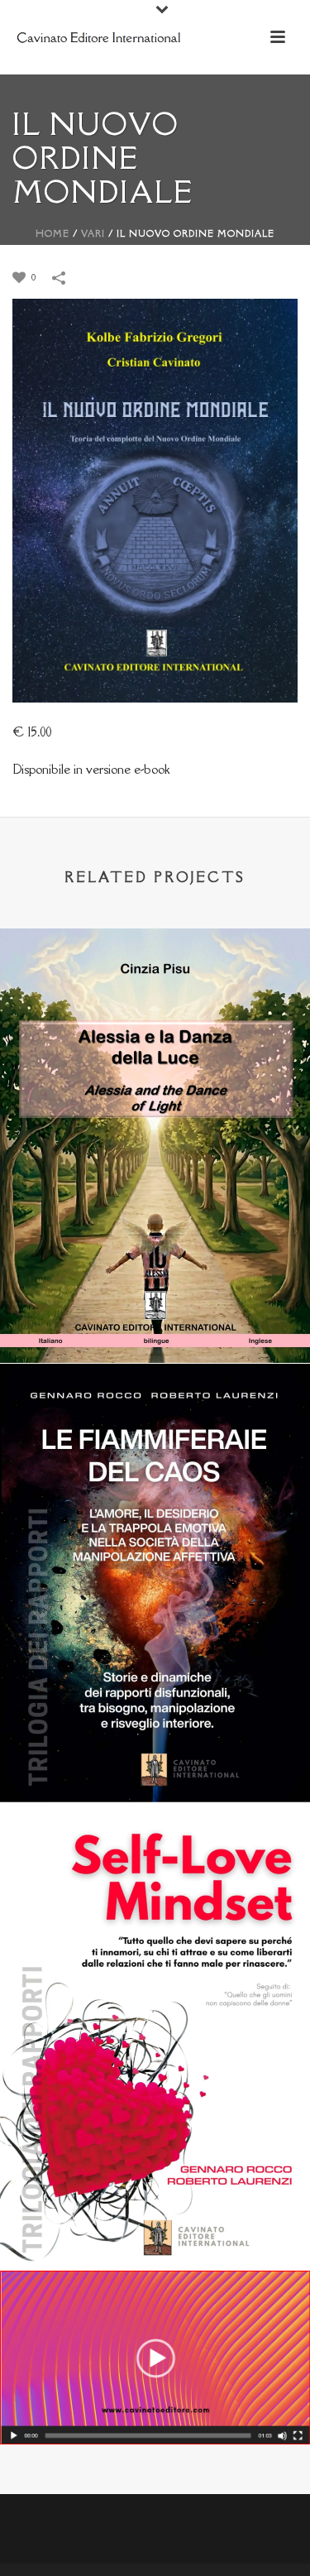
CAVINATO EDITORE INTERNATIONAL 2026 (155, 2401)
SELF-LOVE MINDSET (155, 2227)
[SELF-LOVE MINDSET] (155, 1893)
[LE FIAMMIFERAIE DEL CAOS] (155, 1452)
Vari (93, 233)
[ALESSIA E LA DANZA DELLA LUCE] (155, 1017)
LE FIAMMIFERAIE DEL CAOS (155, 1759)
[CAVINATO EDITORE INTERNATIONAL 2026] (155, 2341)
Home (52, 233)
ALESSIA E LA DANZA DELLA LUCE (155, 1319)
